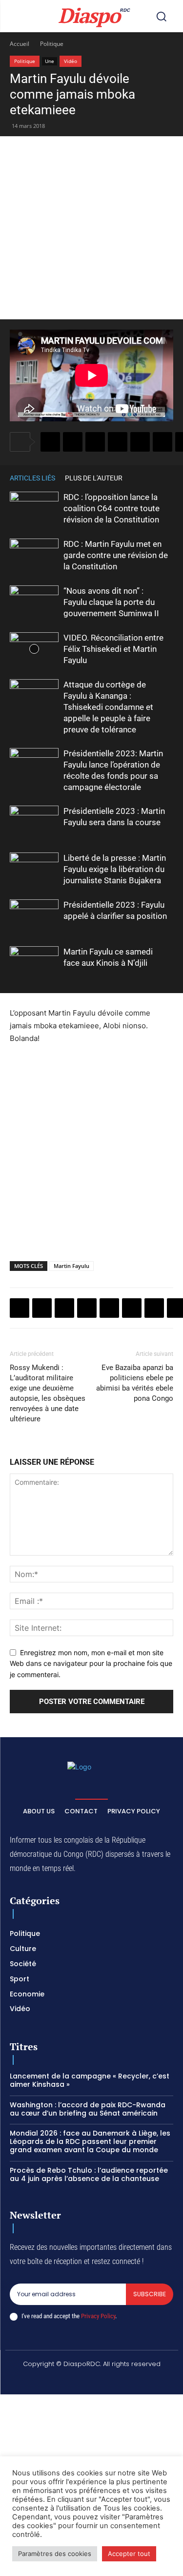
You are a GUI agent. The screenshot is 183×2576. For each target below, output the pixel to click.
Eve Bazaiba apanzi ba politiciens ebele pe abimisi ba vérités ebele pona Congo (135, 1383)
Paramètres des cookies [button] (55, 2554)
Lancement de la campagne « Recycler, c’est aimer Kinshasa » (90, 2080)
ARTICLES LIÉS (32, 478)
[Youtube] (150, 2381)
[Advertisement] (91, 228)
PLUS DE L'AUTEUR (94, 478)
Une (50, 61)
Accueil (20, 44)
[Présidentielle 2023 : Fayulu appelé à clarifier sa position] (34, 916)
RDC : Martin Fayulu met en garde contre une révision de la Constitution (116, 555)
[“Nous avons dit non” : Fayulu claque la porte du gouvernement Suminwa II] (34, 602)
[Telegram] (154, 1308)
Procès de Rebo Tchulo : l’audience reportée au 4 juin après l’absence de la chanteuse (89, 2174)
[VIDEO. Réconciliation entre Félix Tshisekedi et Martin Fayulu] (34, 649)
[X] (73, 442)
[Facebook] (50, 442)
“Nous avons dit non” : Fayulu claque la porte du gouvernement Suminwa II (111, 602)
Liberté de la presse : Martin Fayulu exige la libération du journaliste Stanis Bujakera (115, 869)
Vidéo (71, 61)
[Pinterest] (140, 442)
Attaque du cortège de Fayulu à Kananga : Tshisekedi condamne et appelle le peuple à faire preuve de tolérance (108, 707)
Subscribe (150, 2294)
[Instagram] (57, 2381)
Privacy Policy (98, 2316)
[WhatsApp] (95, 442)
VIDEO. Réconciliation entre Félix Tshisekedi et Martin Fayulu (113, 649)
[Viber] (118, 442)
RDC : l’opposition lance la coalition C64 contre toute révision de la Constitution (112, 508)
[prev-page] (154, 478)
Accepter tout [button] (129, 2554)
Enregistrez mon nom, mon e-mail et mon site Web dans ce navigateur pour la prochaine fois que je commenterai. (91, 1663)
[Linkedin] (163, 442)
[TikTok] (80, 2381)
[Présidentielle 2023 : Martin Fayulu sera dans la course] (34, 822)
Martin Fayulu (71, 1266)
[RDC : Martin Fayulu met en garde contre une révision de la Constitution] (34, 555)
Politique (52, 44)
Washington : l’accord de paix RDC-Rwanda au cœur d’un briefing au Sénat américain (88, 2109)
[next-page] (168, 478)
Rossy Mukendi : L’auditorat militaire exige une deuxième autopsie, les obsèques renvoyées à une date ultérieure (48, 1393)
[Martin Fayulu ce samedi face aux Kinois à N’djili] (34, 963)
